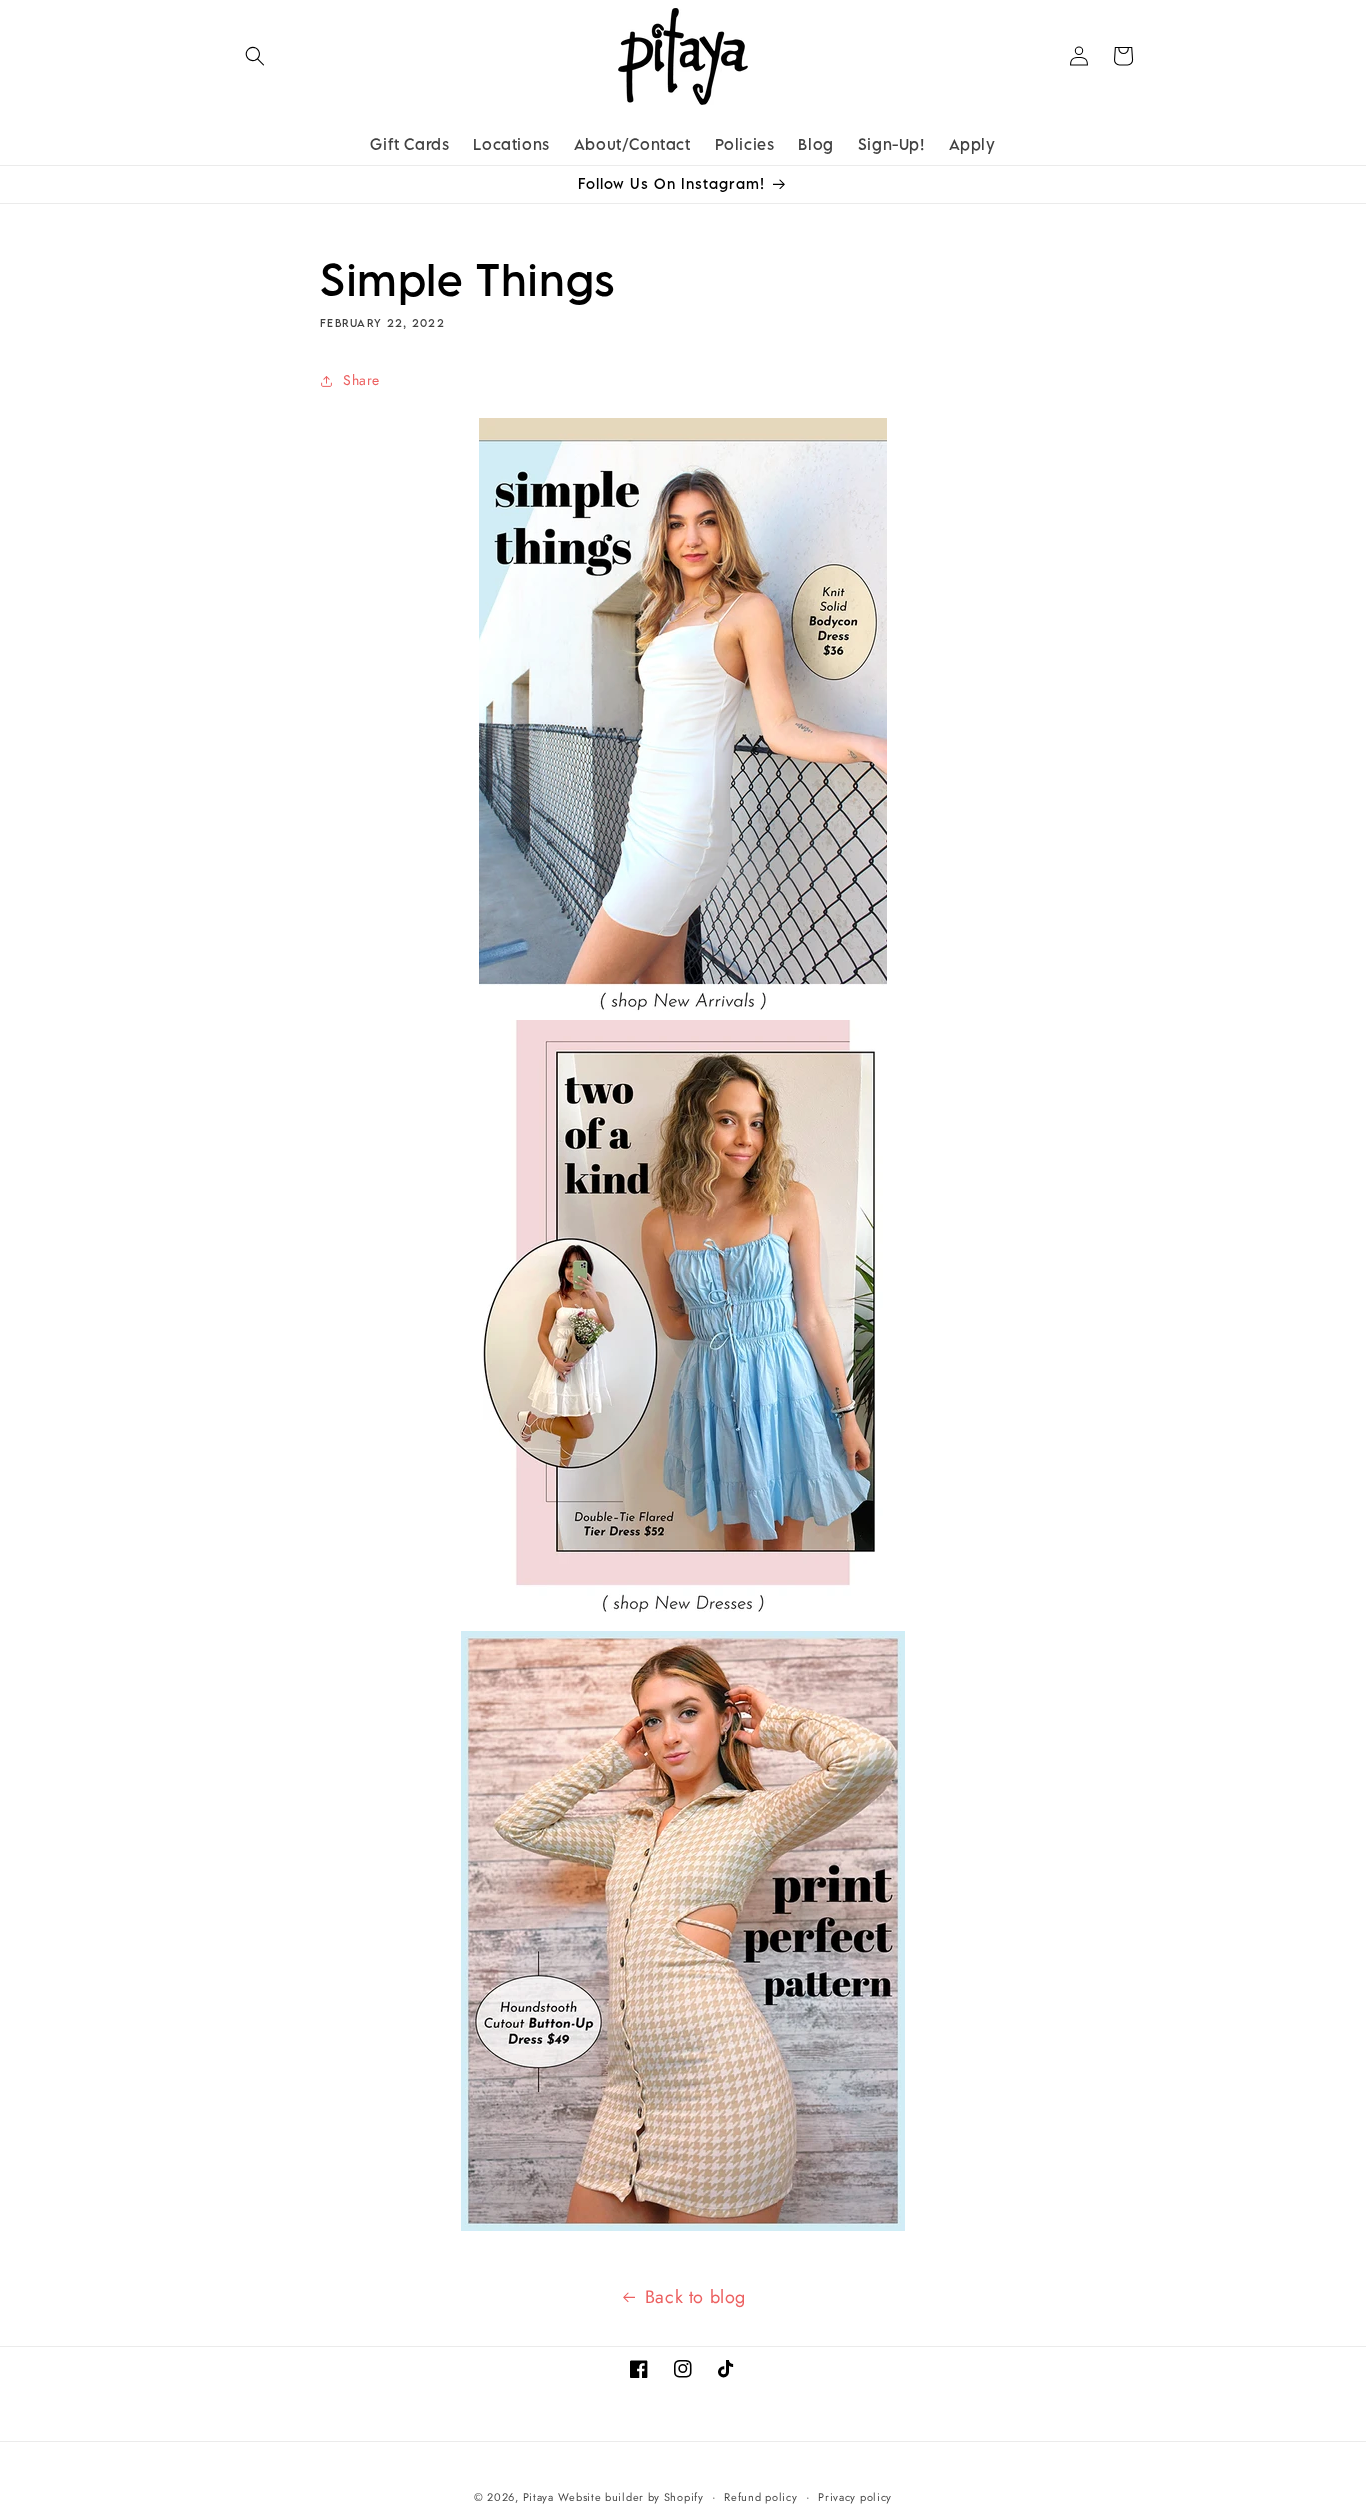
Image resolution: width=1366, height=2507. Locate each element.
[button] (255, 56)
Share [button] (361, 380)
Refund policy (760, 2497)
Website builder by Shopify (630, 2497)
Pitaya (538, 2497)
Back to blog (695, 2297)
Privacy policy (855, 2497)
